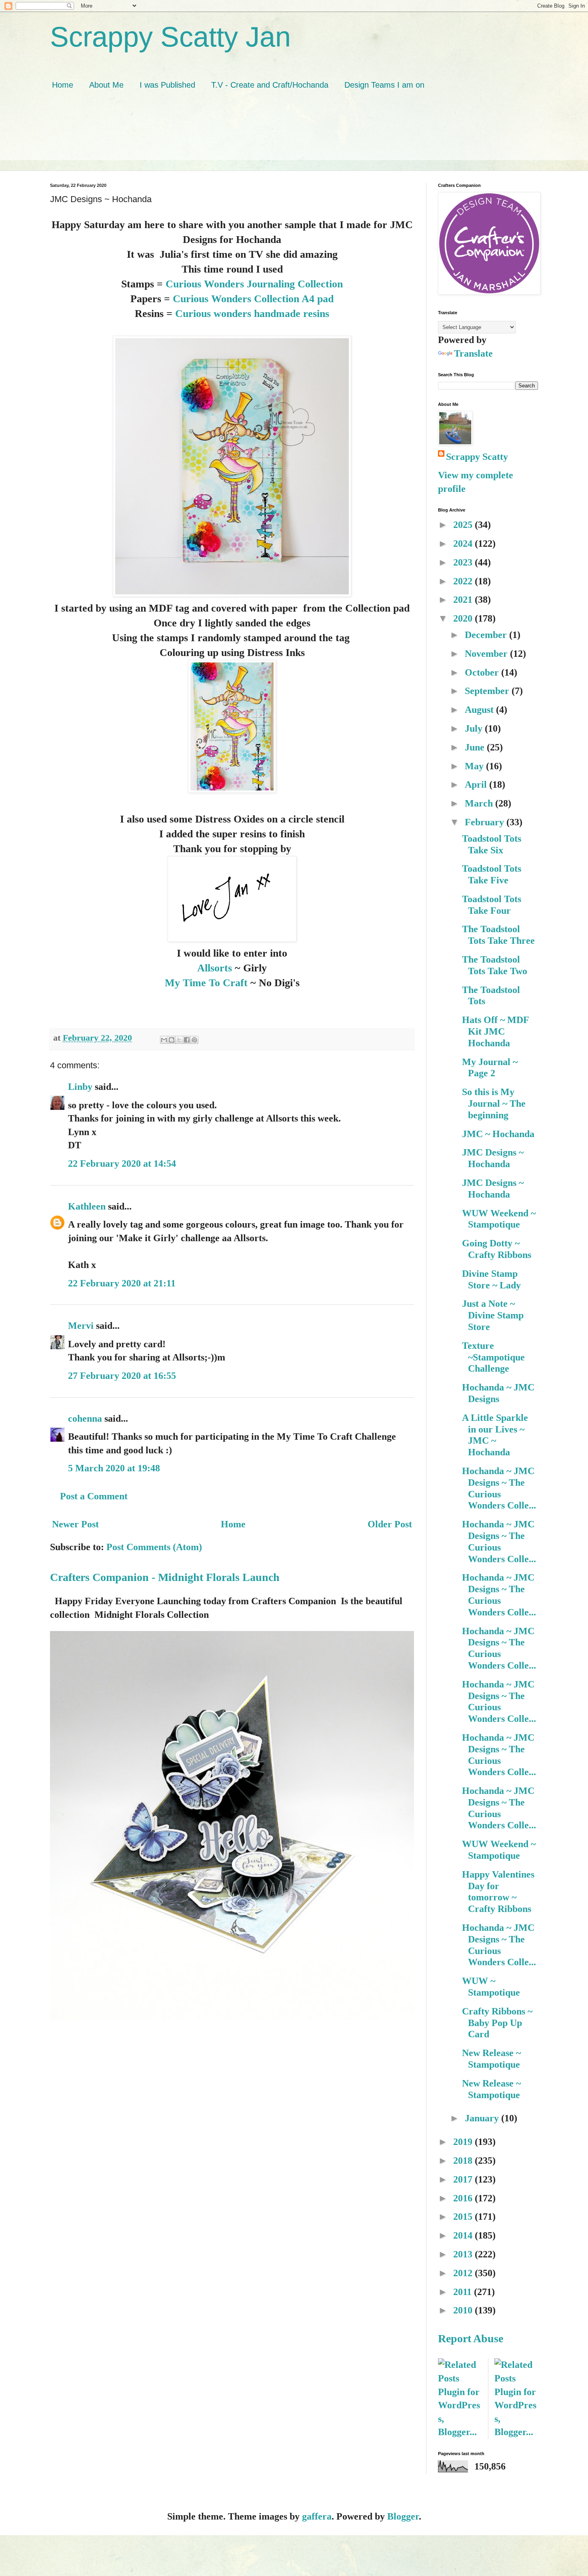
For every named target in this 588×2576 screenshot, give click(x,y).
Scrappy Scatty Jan (170, 37)
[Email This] (164, 1040)
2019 (464, 2142)
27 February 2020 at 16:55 (122, 1376)
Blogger (403, 2516)
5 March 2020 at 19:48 (114, 1468)
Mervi (81, 1326)
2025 (464, 525)
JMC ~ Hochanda (498, 1134)
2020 (464, 618)
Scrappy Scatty (477, 457)
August (480, 710)
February (486, 822)
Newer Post (75, 1524)
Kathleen (87, 1206)
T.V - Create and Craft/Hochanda (270, 85)
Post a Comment (94, 1496)
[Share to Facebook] (187, 1040)
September (488, 691)
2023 (464, 562)
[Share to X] (179, 1040)
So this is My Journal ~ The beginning (494, 1103)
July (475, 728)
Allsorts (216, 968)
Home (63, 85)
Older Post (390, 1524)
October (483, 672)
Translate (473, 353)
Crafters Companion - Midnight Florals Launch (165, 1577)
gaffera (317, 2516)
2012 (464, 2273)
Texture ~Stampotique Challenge (493, 1357)
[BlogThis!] (172, 1040)
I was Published (167, 85)
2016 (464, 2198)
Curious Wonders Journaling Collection (254, 284)
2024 (464, 544)
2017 (464, 2179)
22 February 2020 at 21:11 (122, 1283)
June (476, 747)
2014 (464, 2235)
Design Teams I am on (384, 85)
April (477, 784)
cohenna (85, 1418)
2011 (464, 2292)
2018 (464, 2161)
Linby (80, 1087)
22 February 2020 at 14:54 (122, 1164)
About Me (106, 85)
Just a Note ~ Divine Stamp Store (493, 1315)
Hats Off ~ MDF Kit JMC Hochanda (495, 1031)
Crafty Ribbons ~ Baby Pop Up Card (497, 2023)
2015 (464, 2217)
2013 (464, 2254)
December (487, 635)
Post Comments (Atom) (154, 1547)
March (480, 803)
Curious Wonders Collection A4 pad (253, 299)
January (483, 2118)
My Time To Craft (208, 983)
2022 (464, 581)
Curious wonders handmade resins (252, 313)
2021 (464, 600)
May (475, 766)
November (487, 654)
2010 (464, 2310)
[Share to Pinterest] (194, 1040)
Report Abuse (471, 2338)
